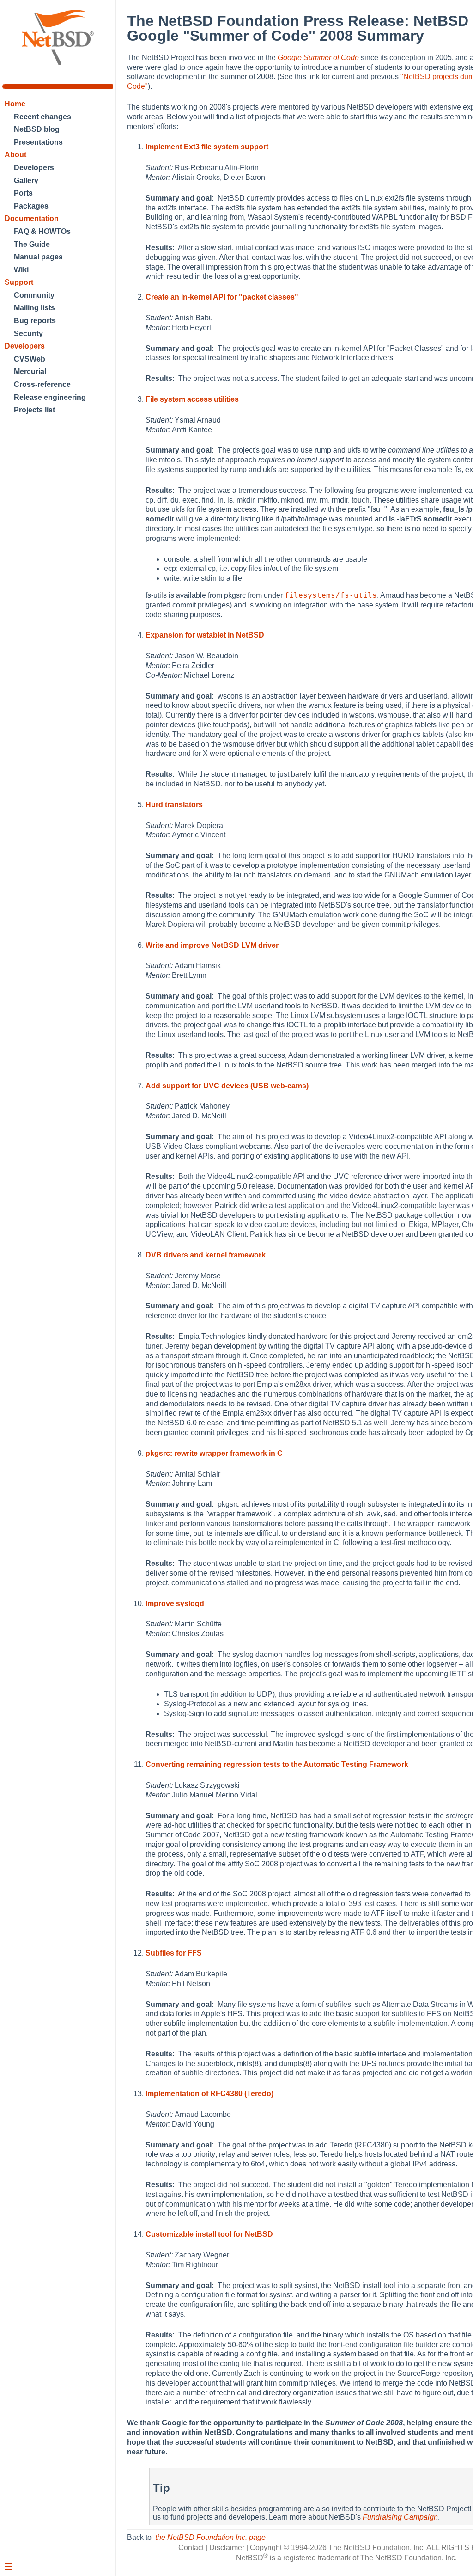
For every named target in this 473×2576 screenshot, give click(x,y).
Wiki (21, 270)
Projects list (34, 410)
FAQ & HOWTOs (42, 231)
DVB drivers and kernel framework (206, 1255)
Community (34, 295)
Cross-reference (42, 384)
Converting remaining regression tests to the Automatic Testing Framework (277, 1764)
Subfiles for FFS (174, 1953)
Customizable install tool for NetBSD (209, 2234)
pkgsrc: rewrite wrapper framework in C (214, 1453)
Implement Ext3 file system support (207, 147)
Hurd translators (174, 805)
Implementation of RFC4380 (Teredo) (209, 2094)
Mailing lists (34, 308)
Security (28, 334)
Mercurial (30, 371)
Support (19, 282)
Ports (23, 193)
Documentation (32, 218)
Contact (191, 2548)
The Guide (32, 244)
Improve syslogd (175, 1604)
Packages (31, 206)
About (15, 155)
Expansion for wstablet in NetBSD (205, 635)
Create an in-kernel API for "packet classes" (222, 297)
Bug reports (35, 321)
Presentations (38, 142)
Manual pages (38, 257)
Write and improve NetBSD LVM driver (212, 945)
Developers (34, 168)
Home (15, 104)
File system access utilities (192, 399)
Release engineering (50, 397)
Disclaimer (227, 2548)
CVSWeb (30, 359)
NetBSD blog (37, 129)
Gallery (26, 181)
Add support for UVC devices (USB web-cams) (227, 1086)
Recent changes (42, 117)
